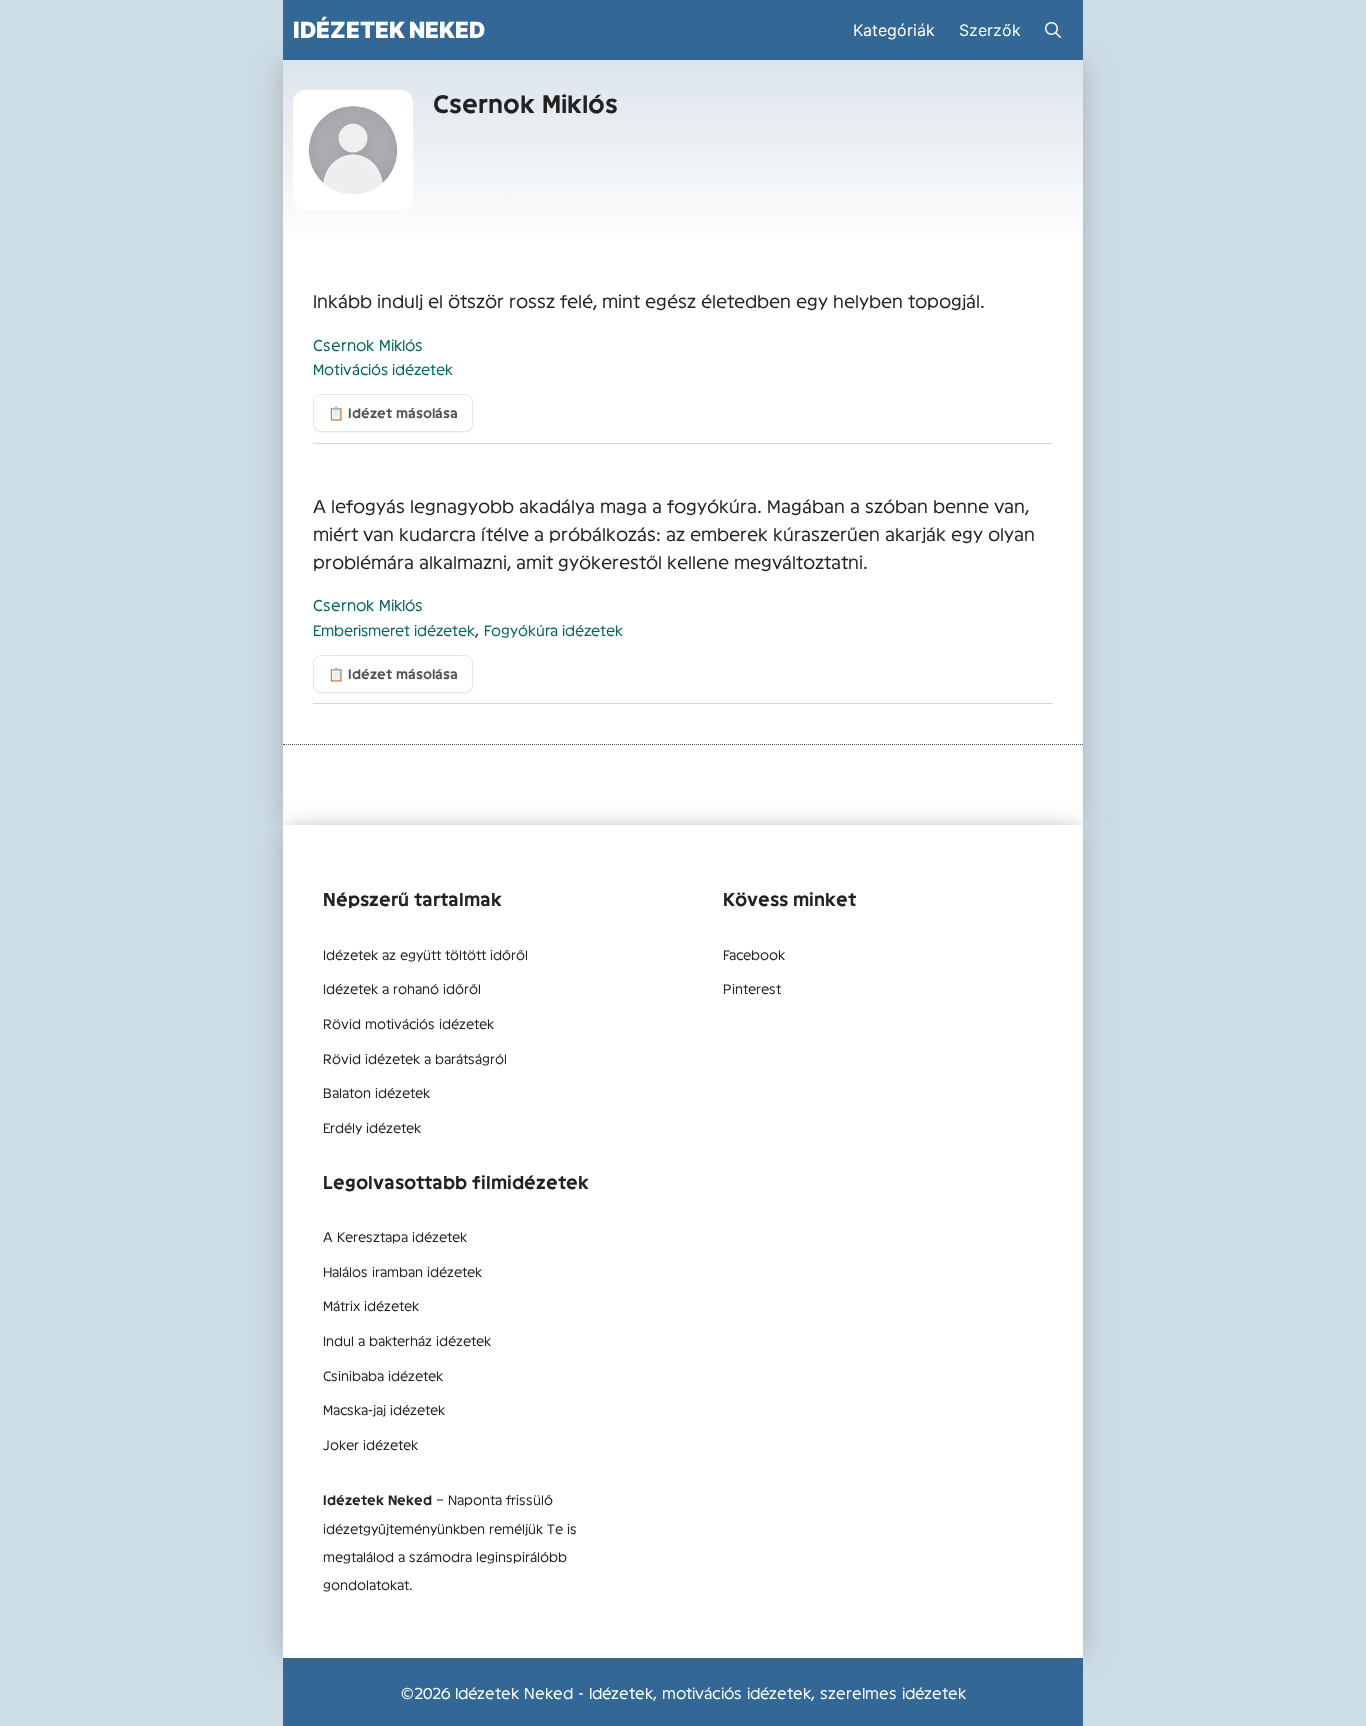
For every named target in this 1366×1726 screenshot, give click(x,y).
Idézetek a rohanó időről (402, 988)
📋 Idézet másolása (393, 412)
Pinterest (752, 988)
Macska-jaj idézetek (384, 1409)
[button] (1053, 30)
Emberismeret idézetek (394, 629)
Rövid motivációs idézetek (408, 1023)
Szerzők (990, 30)
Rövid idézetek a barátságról (415, 1058)
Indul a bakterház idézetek (407, 1340)
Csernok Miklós (368, 344)
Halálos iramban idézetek (402, 1271)
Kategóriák (894, 30)
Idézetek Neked (389, 29)
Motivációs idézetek (383, 368)
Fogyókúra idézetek (553, 629)
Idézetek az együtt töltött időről (425, 954)
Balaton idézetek (376, 1092)
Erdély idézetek (372, 1127)
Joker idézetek (370, 1444)
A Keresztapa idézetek (395, 1236)
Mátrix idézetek (371, 1305)
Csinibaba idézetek (383, 1375)
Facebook (754, 954)
